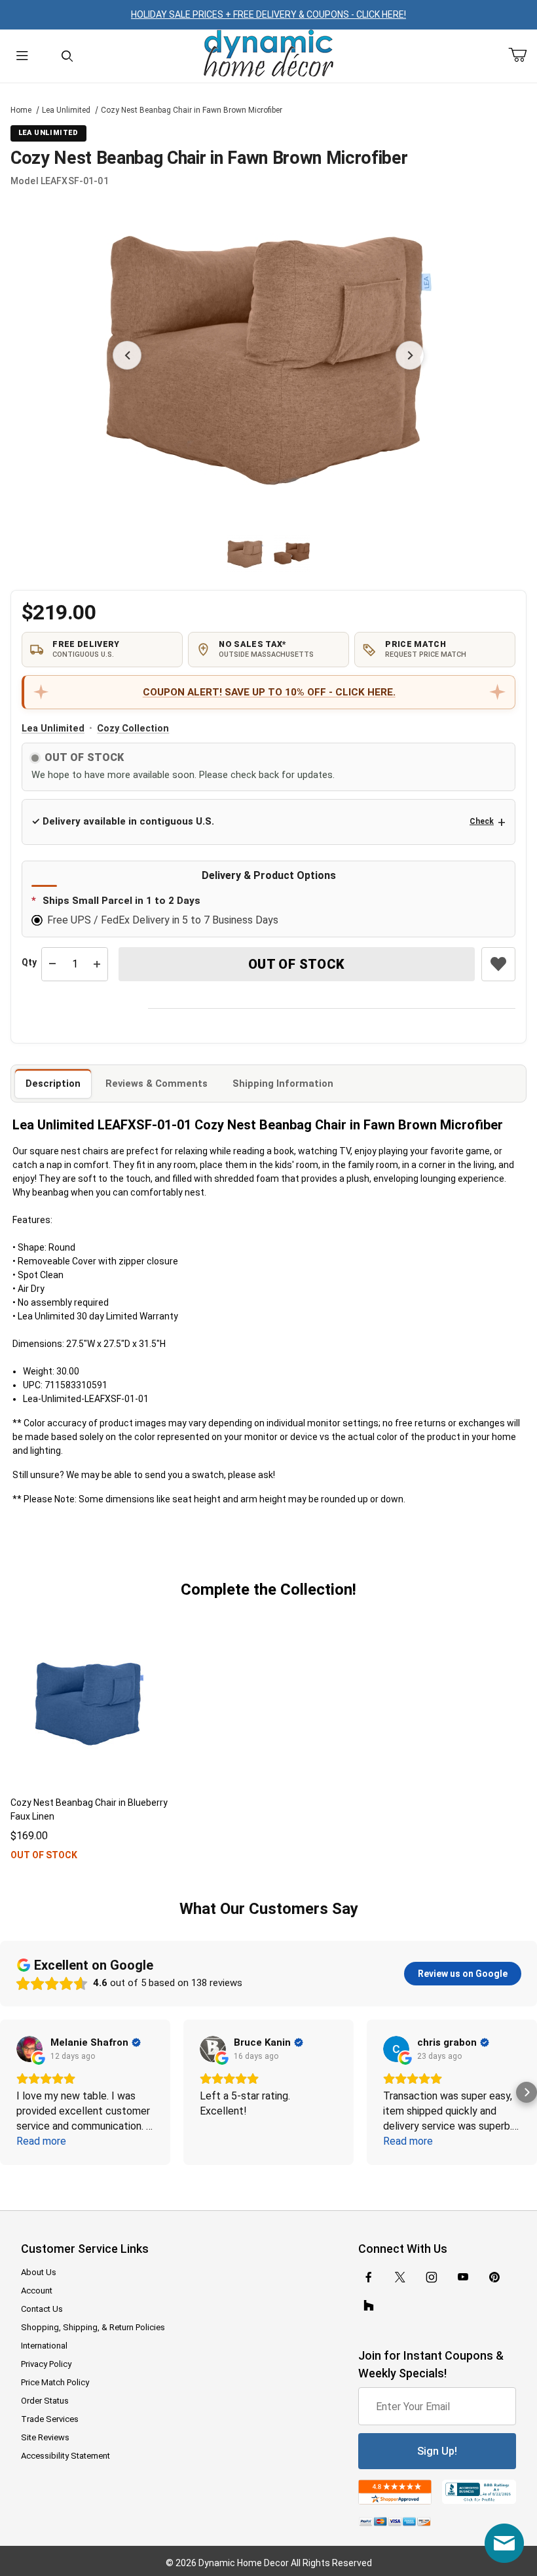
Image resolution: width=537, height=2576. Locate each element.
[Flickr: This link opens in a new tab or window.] (369, 2306)
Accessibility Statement (65, 2456)
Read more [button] (41, 2141)
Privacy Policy (46, 2364)
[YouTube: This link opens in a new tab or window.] (463, 2277)
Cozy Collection (133, 729)
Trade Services (50, 2419)
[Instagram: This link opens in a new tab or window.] (432, 2277)
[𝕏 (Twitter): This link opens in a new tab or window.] (400, 2277)
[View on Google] (29, 2049)
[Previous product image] (127, 355)
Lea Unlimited (66, 110)
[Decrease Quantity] (52, 964)
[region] (268, 553)
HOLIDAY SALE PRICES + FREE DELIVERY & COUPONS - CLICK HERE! (268, 14)
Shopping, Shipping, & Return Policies (93, 2327)
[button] (245, 554)
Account (37, 2291)
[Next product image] (410, 355)
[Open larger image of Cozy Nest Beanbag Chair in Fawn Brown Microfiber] (268, 355)
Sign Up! (437, 2451)
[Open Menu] (22, 56)
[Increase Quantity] (97, 964)
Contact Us (42, 2309)
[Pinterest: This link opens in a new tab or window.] (494, 2277)
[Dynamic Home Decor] (268, 54)
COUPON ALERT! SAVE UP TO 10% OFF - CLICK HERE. (269, 692)
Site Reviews (45, 2437)
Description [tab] (53, 1083)
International (44, 2346)
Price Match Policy (55, 2382)
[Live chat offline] (504, 2543)
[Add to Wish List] (498, 964)
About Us (39, 2272)
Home (21, 110)
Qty (29, 962)
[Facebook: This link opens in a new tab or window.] (369, 2277)
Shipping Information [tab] (283, 1083)
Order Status (45, 2401)
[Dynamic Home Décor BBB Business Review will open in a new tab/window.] (479, 2492)
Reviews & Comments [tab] (157, 1083)
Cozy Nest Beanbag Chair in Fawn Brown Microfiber (192, 110)
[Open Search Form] (67, 56)
